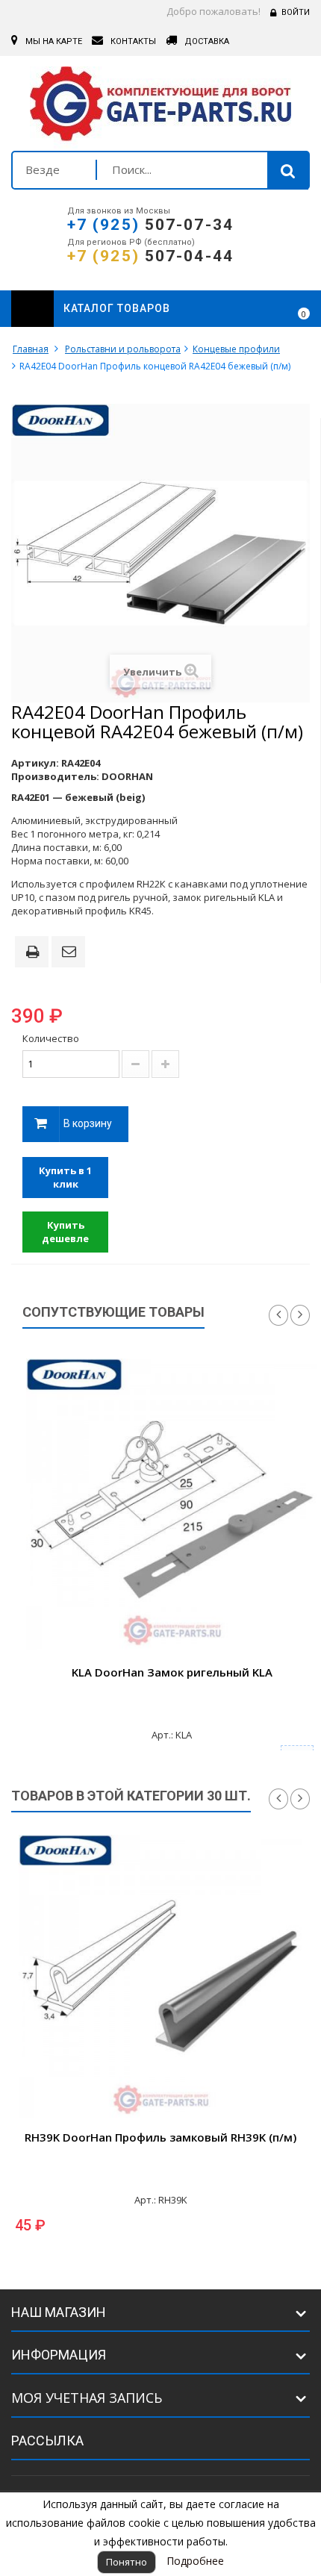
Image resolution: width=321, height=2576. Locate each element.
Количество (51, 1038)
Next (300, 1315)
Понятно (127, 2562)
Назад (278, 1799)
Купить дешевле (65, 1232)
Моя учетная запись (87, 2398)
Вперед (300, 1799)
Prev (278, 1315)
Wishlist (262, 309)
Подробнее (195, 2561)
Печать (35, 953)
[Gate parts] (160, 107)
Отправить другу (71, 952)
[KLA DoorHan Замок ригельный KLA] (172, 1504)
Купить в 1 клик (65, 1178)
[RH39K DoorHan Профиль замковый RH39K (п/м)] (160, 1977)
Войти (296, 12)
